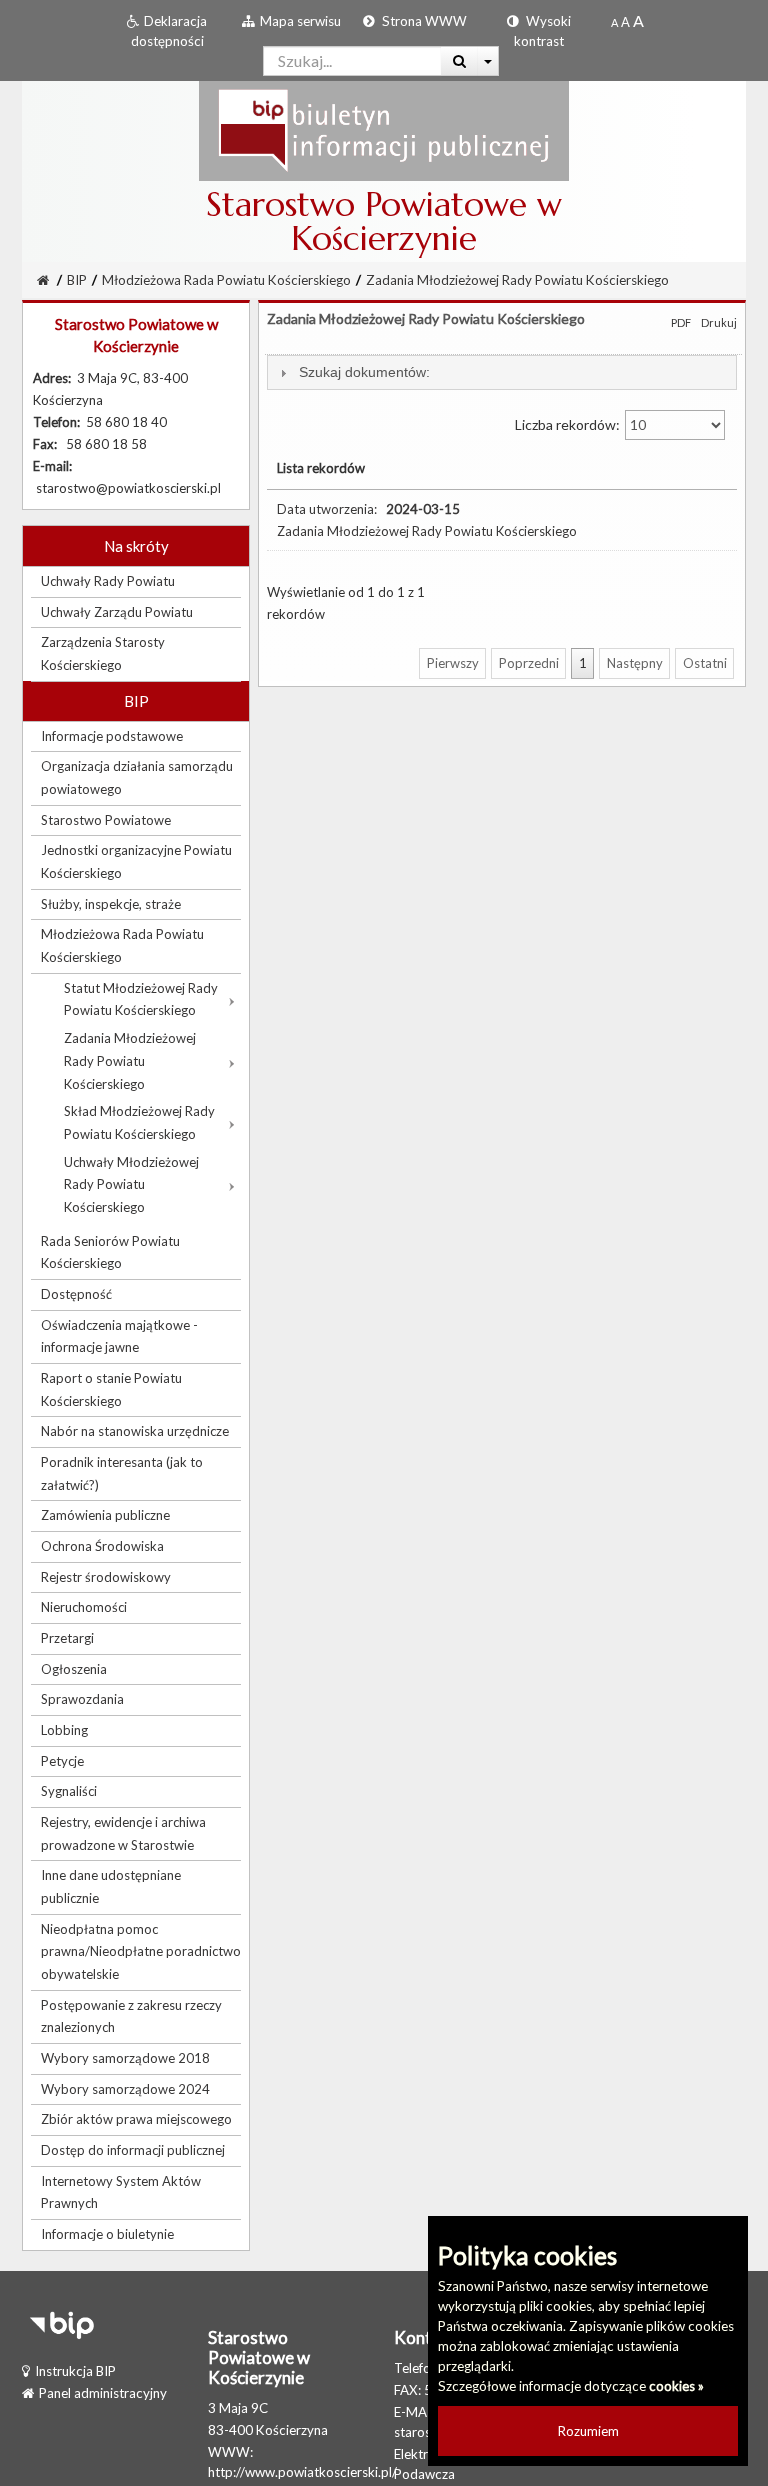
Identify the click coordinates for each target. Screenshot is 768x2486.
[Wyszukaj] (459, 61)
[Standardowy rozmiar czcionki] (614, 22)
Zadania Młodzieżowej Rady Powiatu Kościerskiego (517, 280)
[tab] (502, 372)
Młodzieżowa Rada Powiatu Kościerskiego (226, 280)
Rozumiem (588, 2431)
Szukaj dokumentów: (364, 372)
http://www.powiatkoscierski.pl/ (302, 2472)
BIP (77, 280)
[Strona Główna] (384, 130)
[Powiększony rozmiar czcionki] (625, 22)
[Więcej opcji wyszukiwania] (488, 61)
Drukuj (719, 322)
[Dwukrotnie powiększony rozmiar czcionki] (638, 22)
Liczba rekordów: (569, 424)
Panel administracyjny (103, 2393)
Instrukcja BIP (75, 2371)
